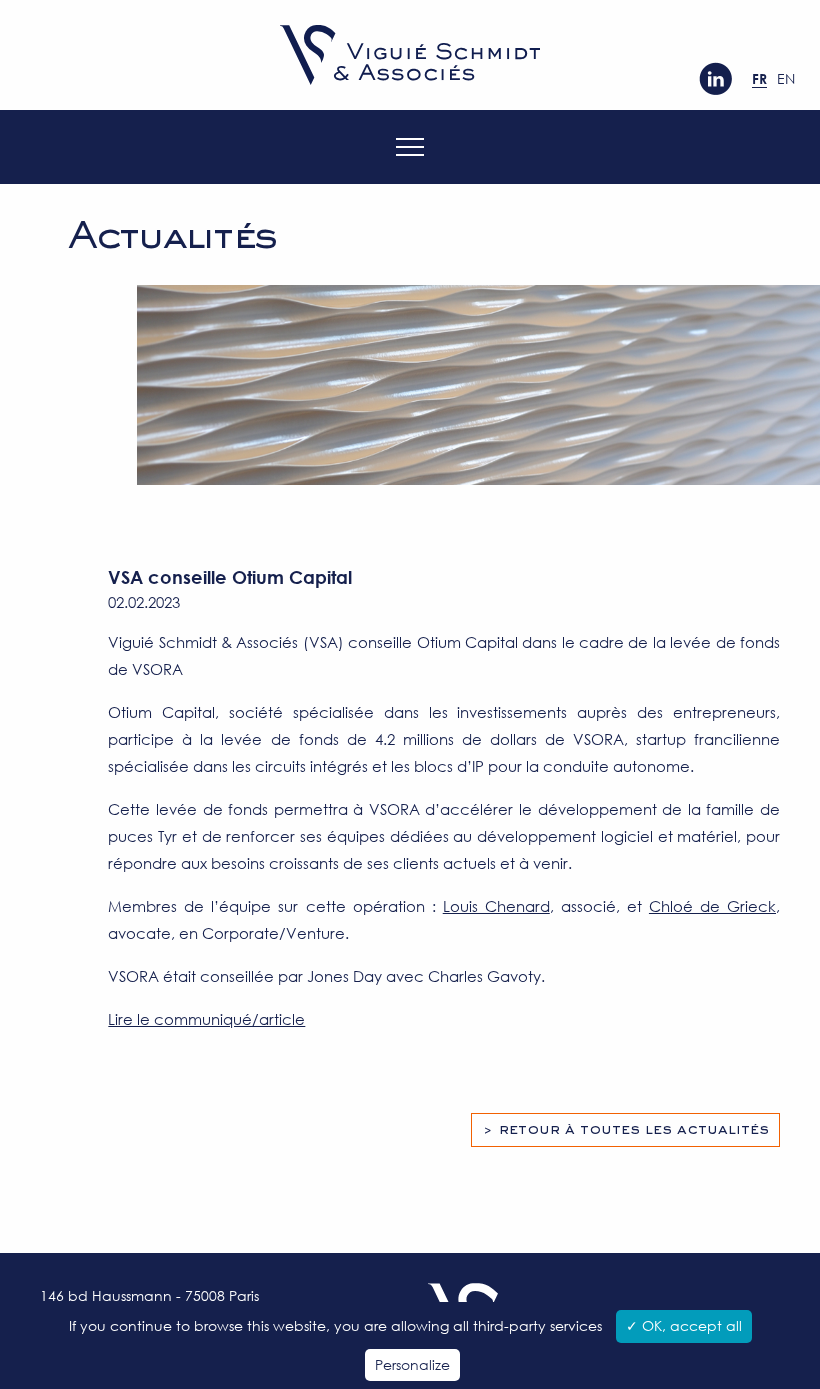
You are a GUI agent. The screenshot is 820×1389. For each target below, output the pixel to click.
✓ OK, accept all (684, 1325)
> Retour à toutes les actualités (625, 1130)
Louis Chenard (496, 906)
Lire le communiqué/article (206, 1019)
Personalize (412, 1364)
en (786, 78)
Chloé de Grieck (712, 906)
